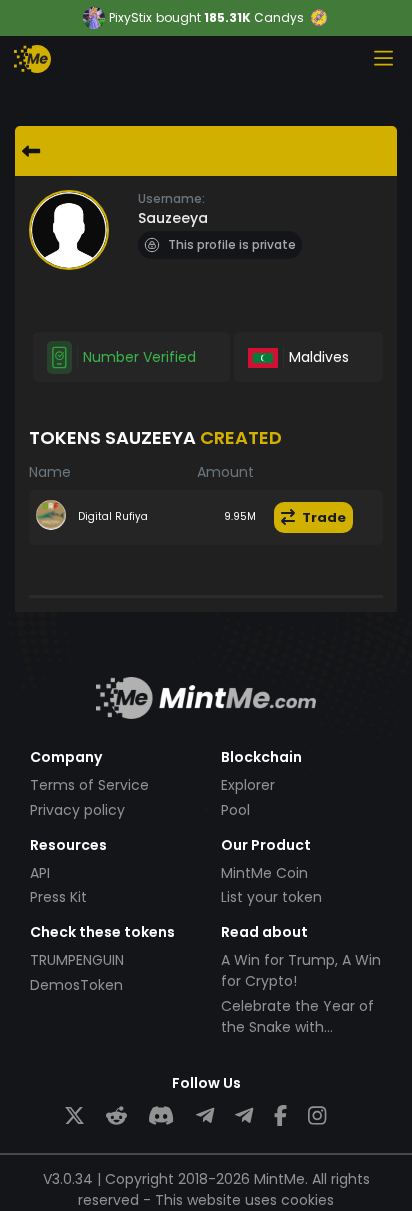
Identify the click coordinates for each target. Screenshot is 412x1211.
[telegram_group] (205, 1116)
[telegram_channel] (244, 1116)
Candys (279, 17)
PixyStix (130, 18)
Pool (235, 810)
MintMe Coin (264, 873)
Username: (171, 198)
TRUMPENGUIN (77, 960)
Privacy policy (77, 810)
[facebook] (280, 1116)
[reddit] (116, 1116)
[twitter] (74, 1116)
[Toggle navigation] (383, 58)
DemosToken (76, 985)
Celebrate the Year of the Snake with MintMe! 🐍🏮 (297, 1027)
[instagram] (317, 1116)
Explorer (248, 785)
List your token (271, 897)
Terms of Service (89, 785)
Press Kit (58, 897)
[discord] (161, 1116)
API (40, 873)
